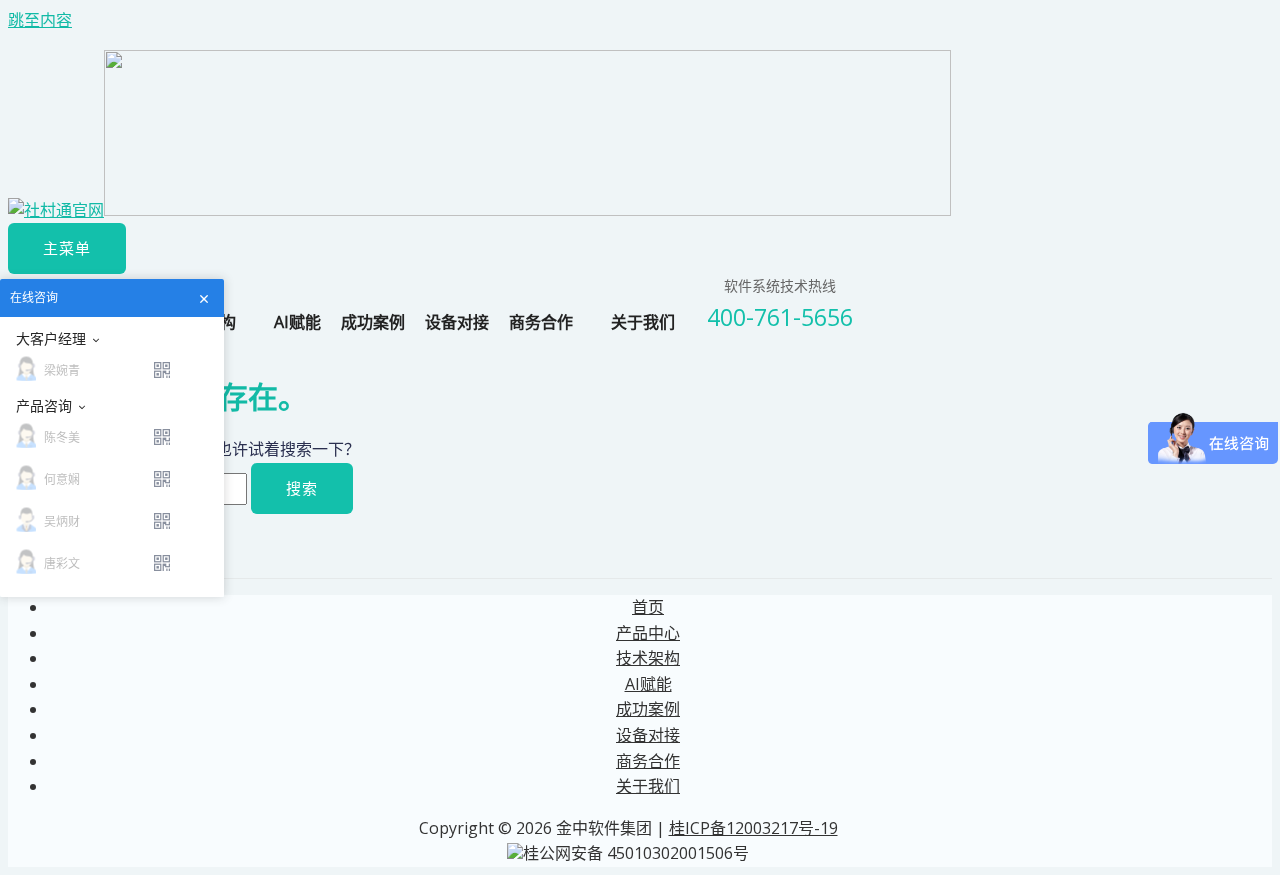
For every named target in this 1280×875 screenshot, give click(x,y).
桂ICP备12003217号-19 (753, 828)
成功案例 (373, 322)
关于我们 (643, 322)
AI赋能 (297, 322)
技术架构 (648, 658)
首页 (648, 607)
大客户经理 (51, 339)
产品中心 (648, 633)
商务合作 (541, 322)
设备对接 (457, 322)
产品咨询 (44, 406)
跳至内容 (40, 20)
